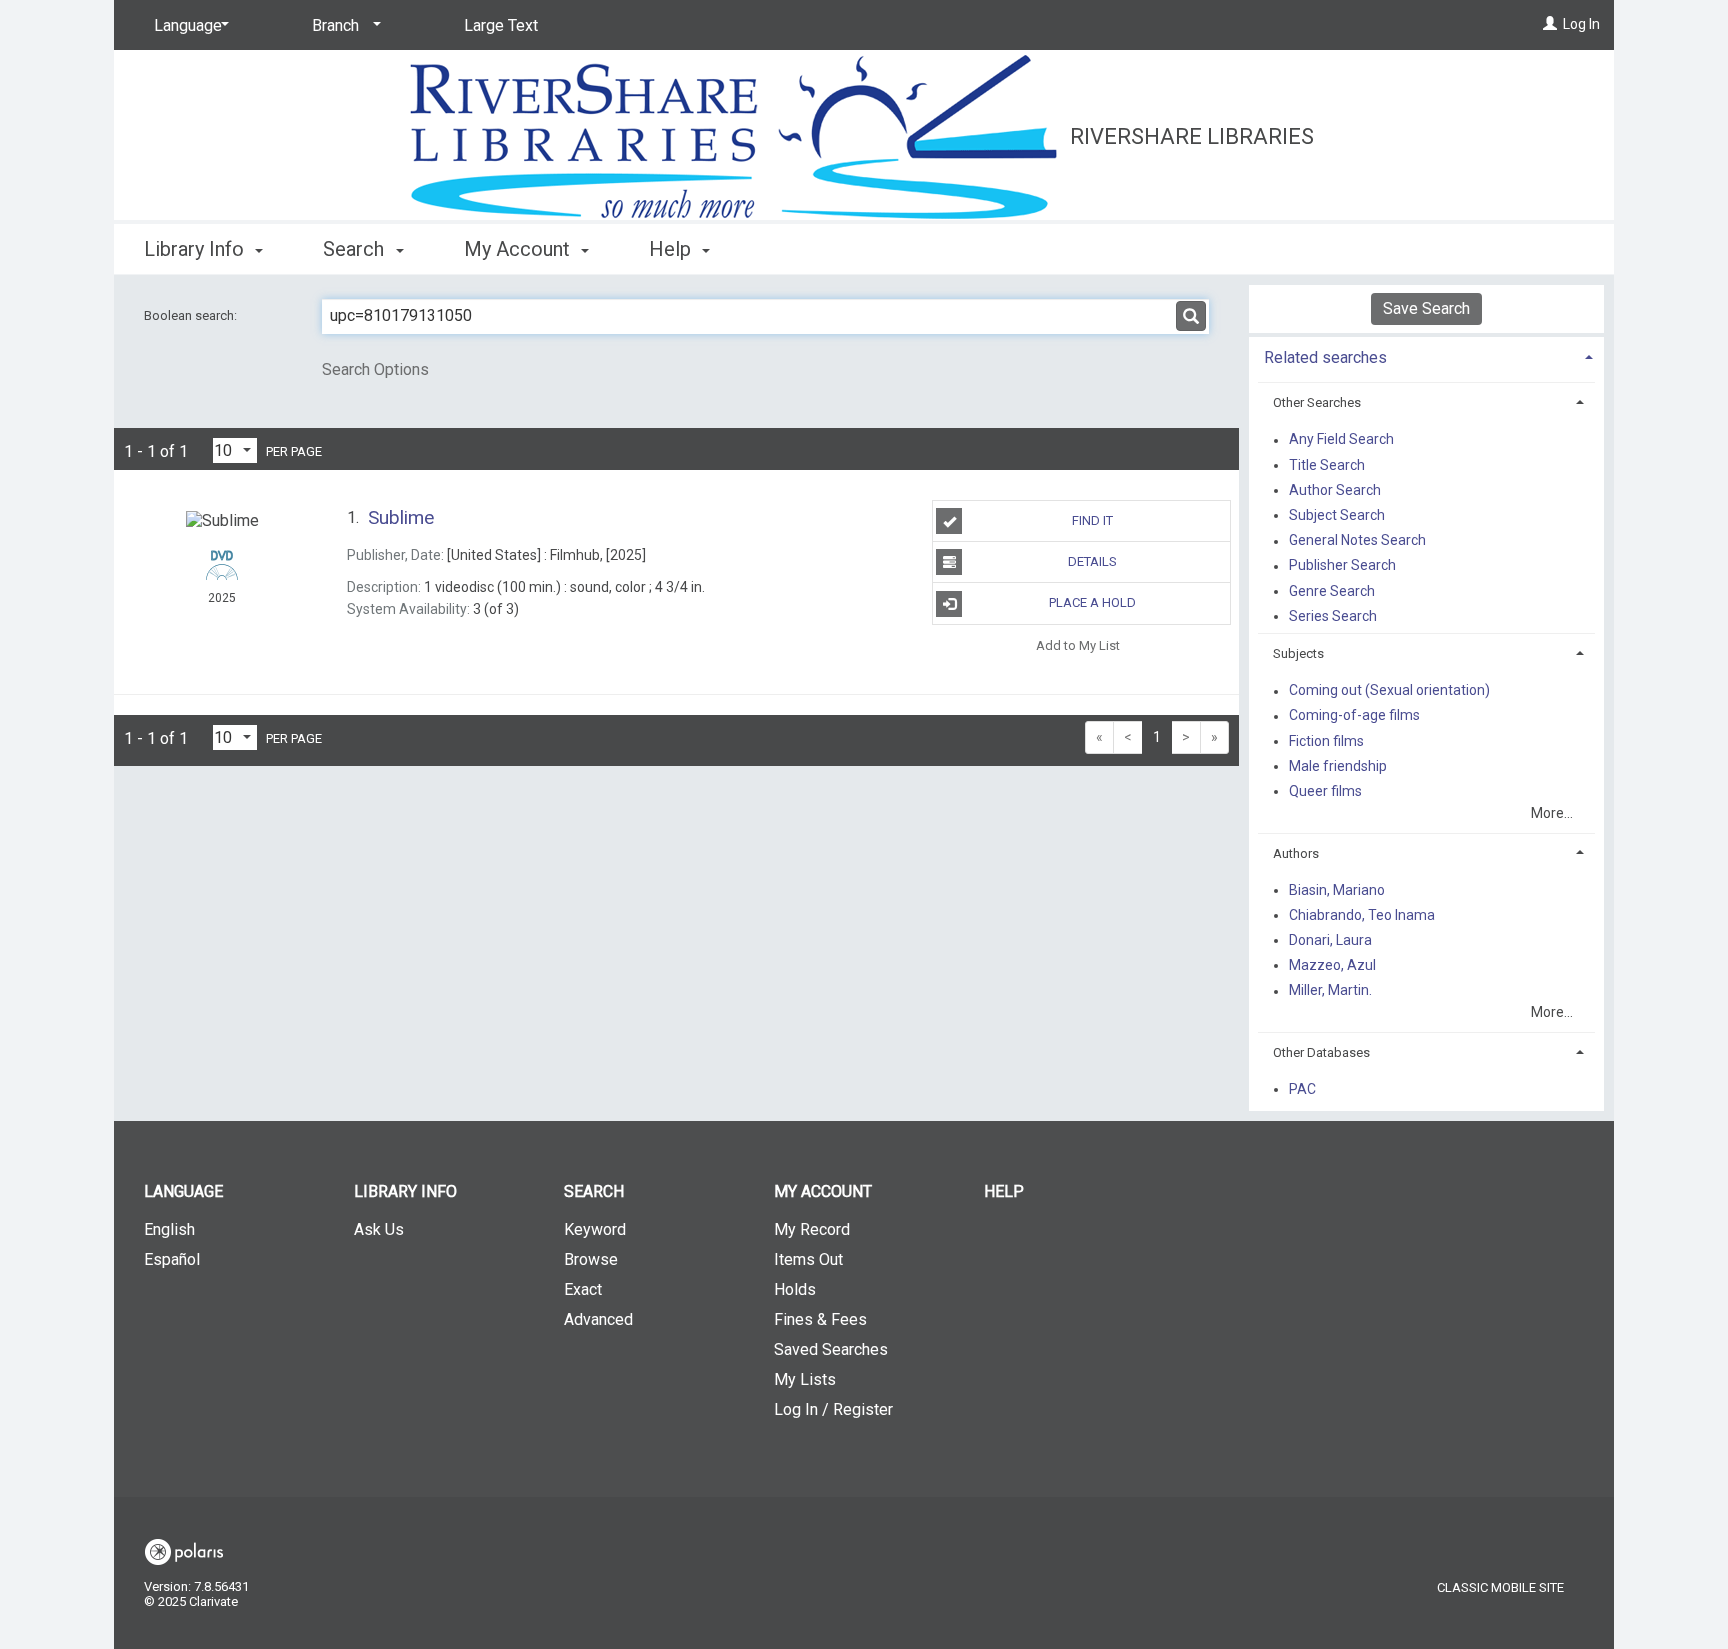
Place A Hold (1092, 602)
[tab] (1426, 355)
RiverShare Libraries (1192, 136)
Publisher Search (1342, 566)
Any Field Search (1341, 440)
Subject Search (1337, 515)
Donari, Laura (1330, 940)
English (169, 1229)
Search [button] (356, 249)
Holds (795, 1289)
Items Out (808, 1259)
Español (172, 1259)
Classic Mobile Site (1500, 1587)
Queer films (1325, 791)
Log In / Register (833, 1409)
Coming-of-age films (1354, 716)
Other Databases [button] (1321, 1052)
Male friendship (1338, 766)
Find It (1092, 520)
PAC (1302, 1089)
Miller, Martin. (1330, 991)
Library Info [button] (196, 249)
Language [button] (183, 1191)
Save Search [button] (1426, 308)
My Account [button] (519, 249)
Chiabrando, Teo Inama (1362, 915)
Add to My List (1078, 645)
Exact (583, 1289)
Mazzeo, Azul (1332, 965)
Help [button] (672, 249)
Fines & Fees (820, 1319)
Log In (1581, 24)
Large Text (501, 25)
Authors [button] (1296, 853)
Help (1004, 1191)
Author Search (1335, 490)
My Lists (805, 1379)
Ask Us (379, 1229)
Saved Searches (831, 1349)
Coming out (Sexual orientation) (1389, 691)
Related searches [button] (1325, 357)
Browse (591, 1259)
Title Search (1327, 465)
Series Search (1333, 616)
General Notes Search (1357, 541)
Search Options (375, 369)
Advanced (598, 1319)
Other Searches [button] (1317, 402)
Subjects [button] (1298, 653)
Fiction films (1326, 741)
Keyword (595, 1229)
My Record (812, 1229)
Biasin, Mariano (1337, 890)
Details (1092, 561)
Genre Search (1332, 591)
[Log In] (1550, 24)
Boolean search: (192, 315)
